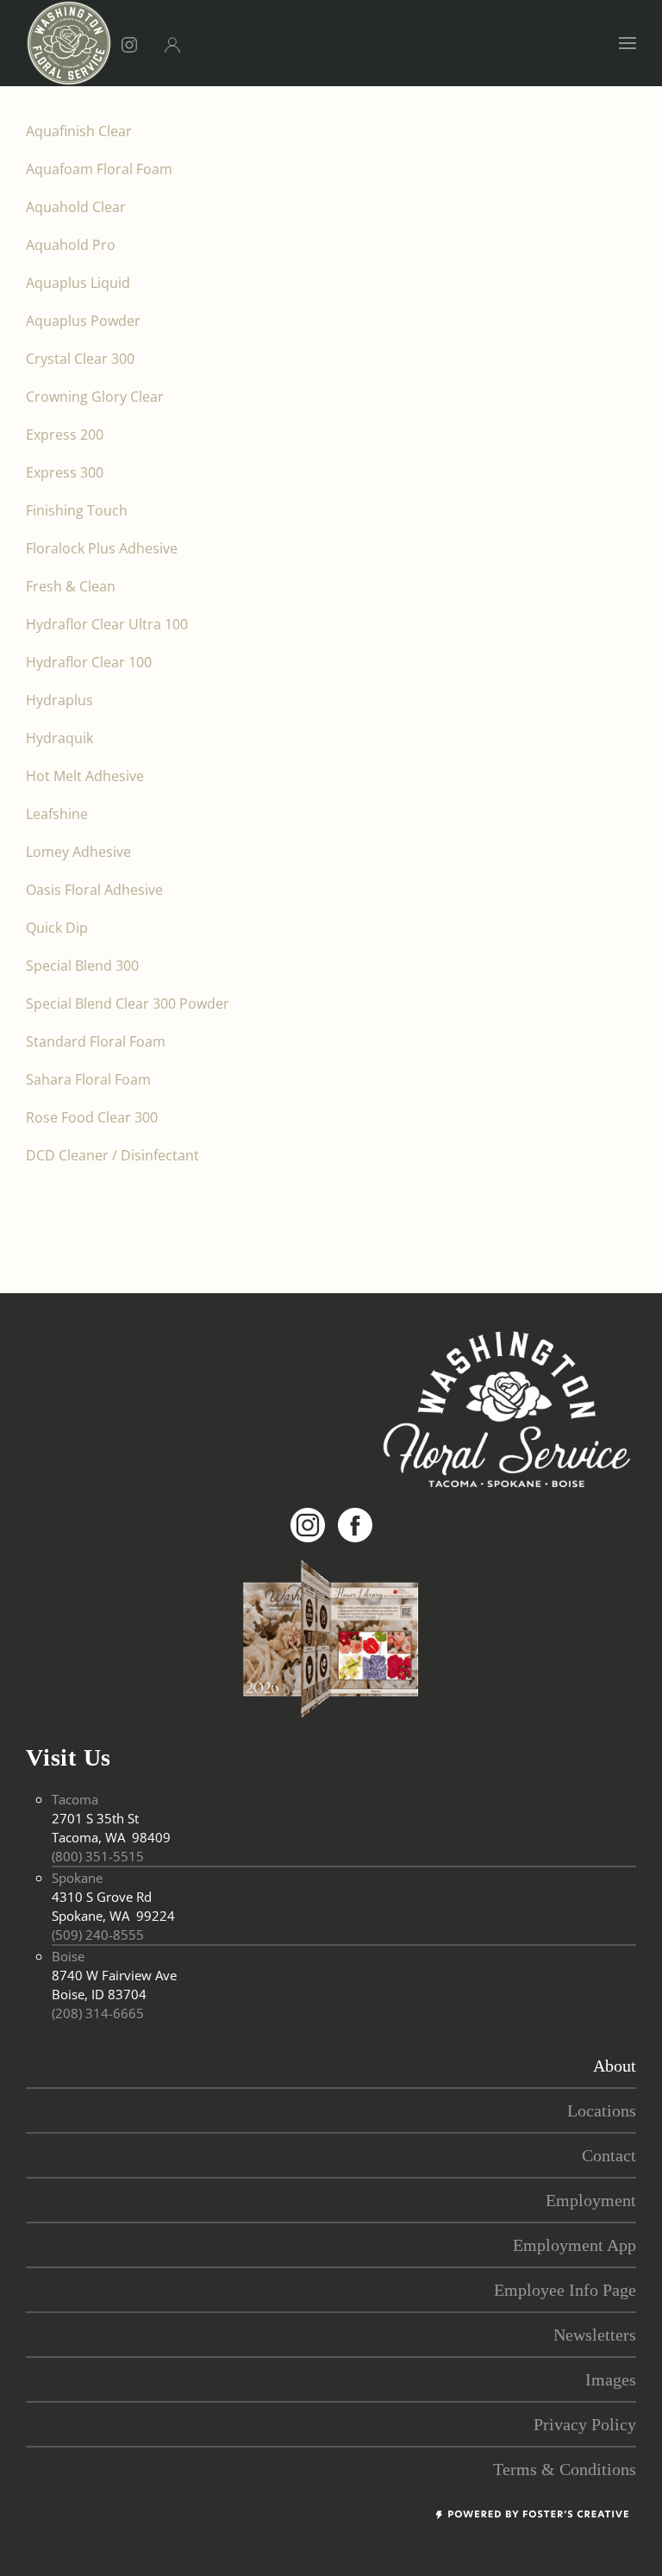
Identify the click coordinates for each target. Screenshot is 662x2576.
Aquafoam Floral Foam (99, 169)
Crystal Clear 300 (82, 359)
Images (611, 2379)
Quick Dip (57, 928)
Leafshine (57, 814)
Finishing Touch (77, 510)
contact (609, 2155)
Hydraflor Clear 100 (89, 662)
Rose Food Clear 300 (92, 1117)
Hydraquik (59, 738)
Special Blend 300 (82, 966)
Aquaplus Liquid (78, 283)
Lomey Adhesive (78, 852)
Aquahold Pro (71, 245)
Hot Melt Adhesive (85, 776)
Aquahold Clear (76, 207)
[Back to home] (69, 43)
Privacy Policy (585, 2424)
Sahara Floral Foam (88, 1079)
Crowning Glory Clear (95, 397)
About (615, 2066)
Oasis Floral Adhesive (94, 890)
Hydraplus (59, 700)
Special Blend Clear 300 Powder (128, 1004)
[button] (628, 43)
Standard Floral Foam (96, 1041)
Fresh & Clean (71, 586)
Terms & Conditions (565, 2469)
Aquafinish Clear (79, 131)
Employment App (575, 2245)
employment (591, 2200)
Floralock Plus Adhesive (102, 548)
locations (602, 2110)
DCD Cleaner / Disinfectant (112, 1155)
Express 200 (65, 435)
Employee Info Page (565, 2290)
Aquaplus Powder (83, 321)
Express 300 (65, 472)
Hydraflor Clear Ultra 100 (107, 624)
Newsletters (595, 2335)
